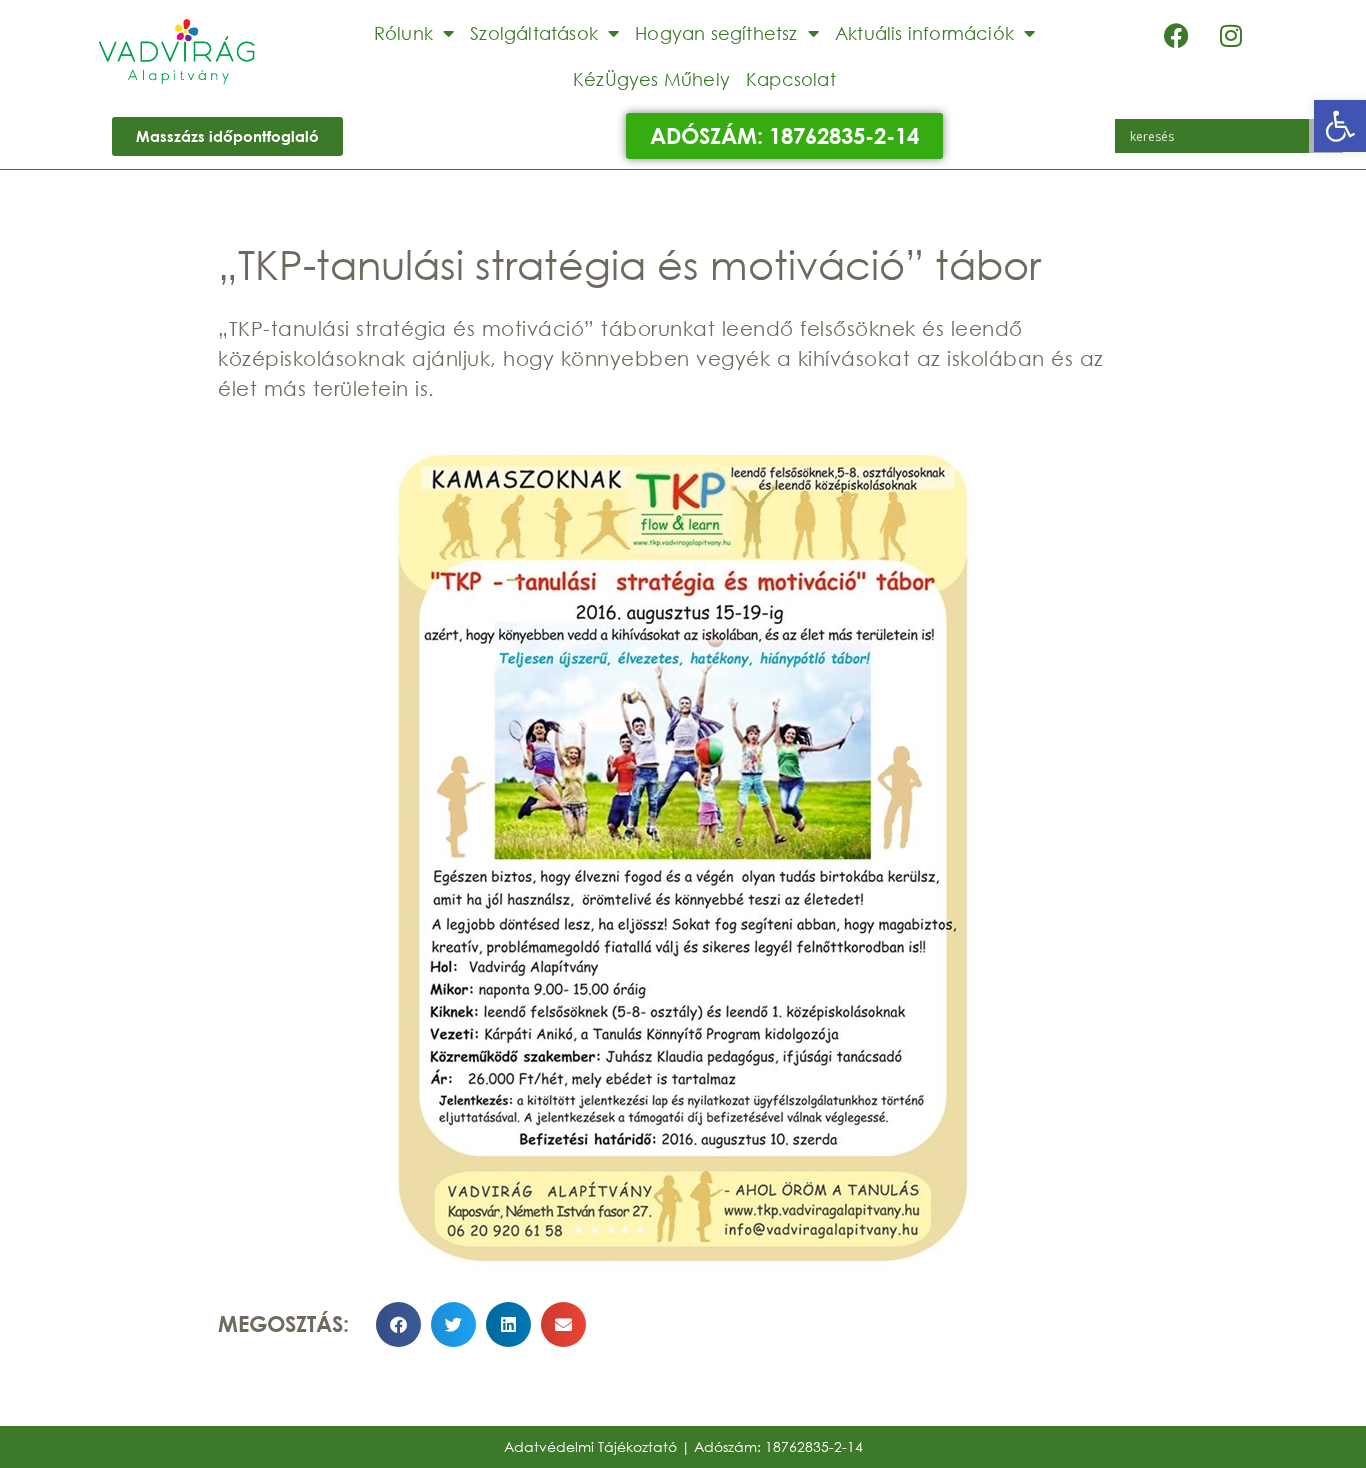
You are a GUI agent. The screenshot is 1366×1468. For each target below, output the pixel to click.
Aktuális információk (924, 33)
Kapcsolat (791, 79)
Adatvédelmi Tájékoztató (590, 1446)
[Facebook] (1176, 35)
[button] (1340, 126)
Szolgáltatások (534, 33)
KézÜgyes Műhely (651, 79)
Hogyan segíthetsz (716, 33)
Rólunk (403, 33)
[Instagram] (1231, 35)
